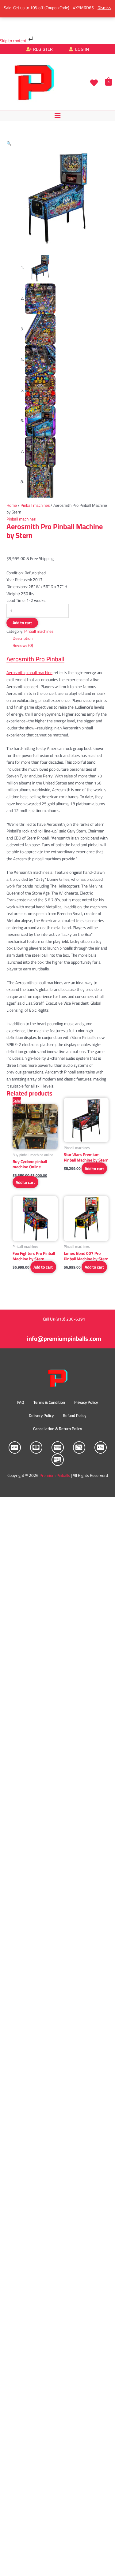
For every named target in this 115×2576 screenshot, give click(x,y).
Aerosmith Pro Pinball (35, 659)
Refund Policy (75, 1415)
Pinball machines (35, 505)
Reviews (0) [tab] (23, 645)
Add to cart (22, 623)
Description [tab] (23, 638)
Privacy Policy (86, 1402)
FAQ (21, 1402)
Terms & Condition (49, 1402)
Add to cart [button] (25, 1182)
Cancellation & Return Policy (57, 1429)
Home (12, 505)
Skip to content (14, 41)
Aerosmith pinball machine (29, 673)
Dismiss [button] (104, 8)
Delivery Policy (41, 1415)
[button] (57, 115)
